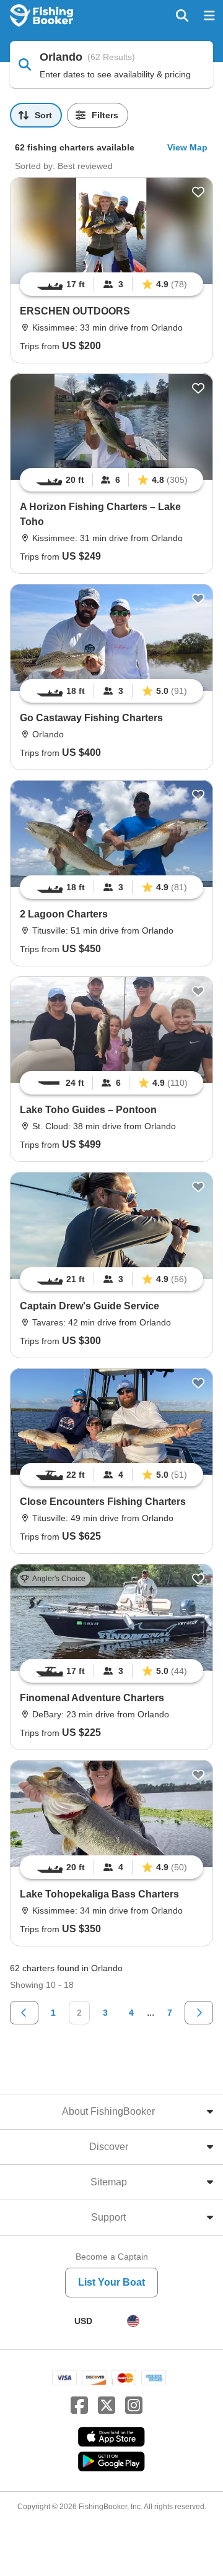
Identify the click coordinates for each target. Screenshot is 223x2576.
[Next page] (199, 2013)
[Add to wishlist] (198, 192)
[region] (111, 284)
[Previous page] (24, 2013)
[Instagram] (134, 2406)
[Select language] (133, 2321)
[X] (107, 2406)
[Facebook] (79, 2406)
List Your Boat (111, 2282)
